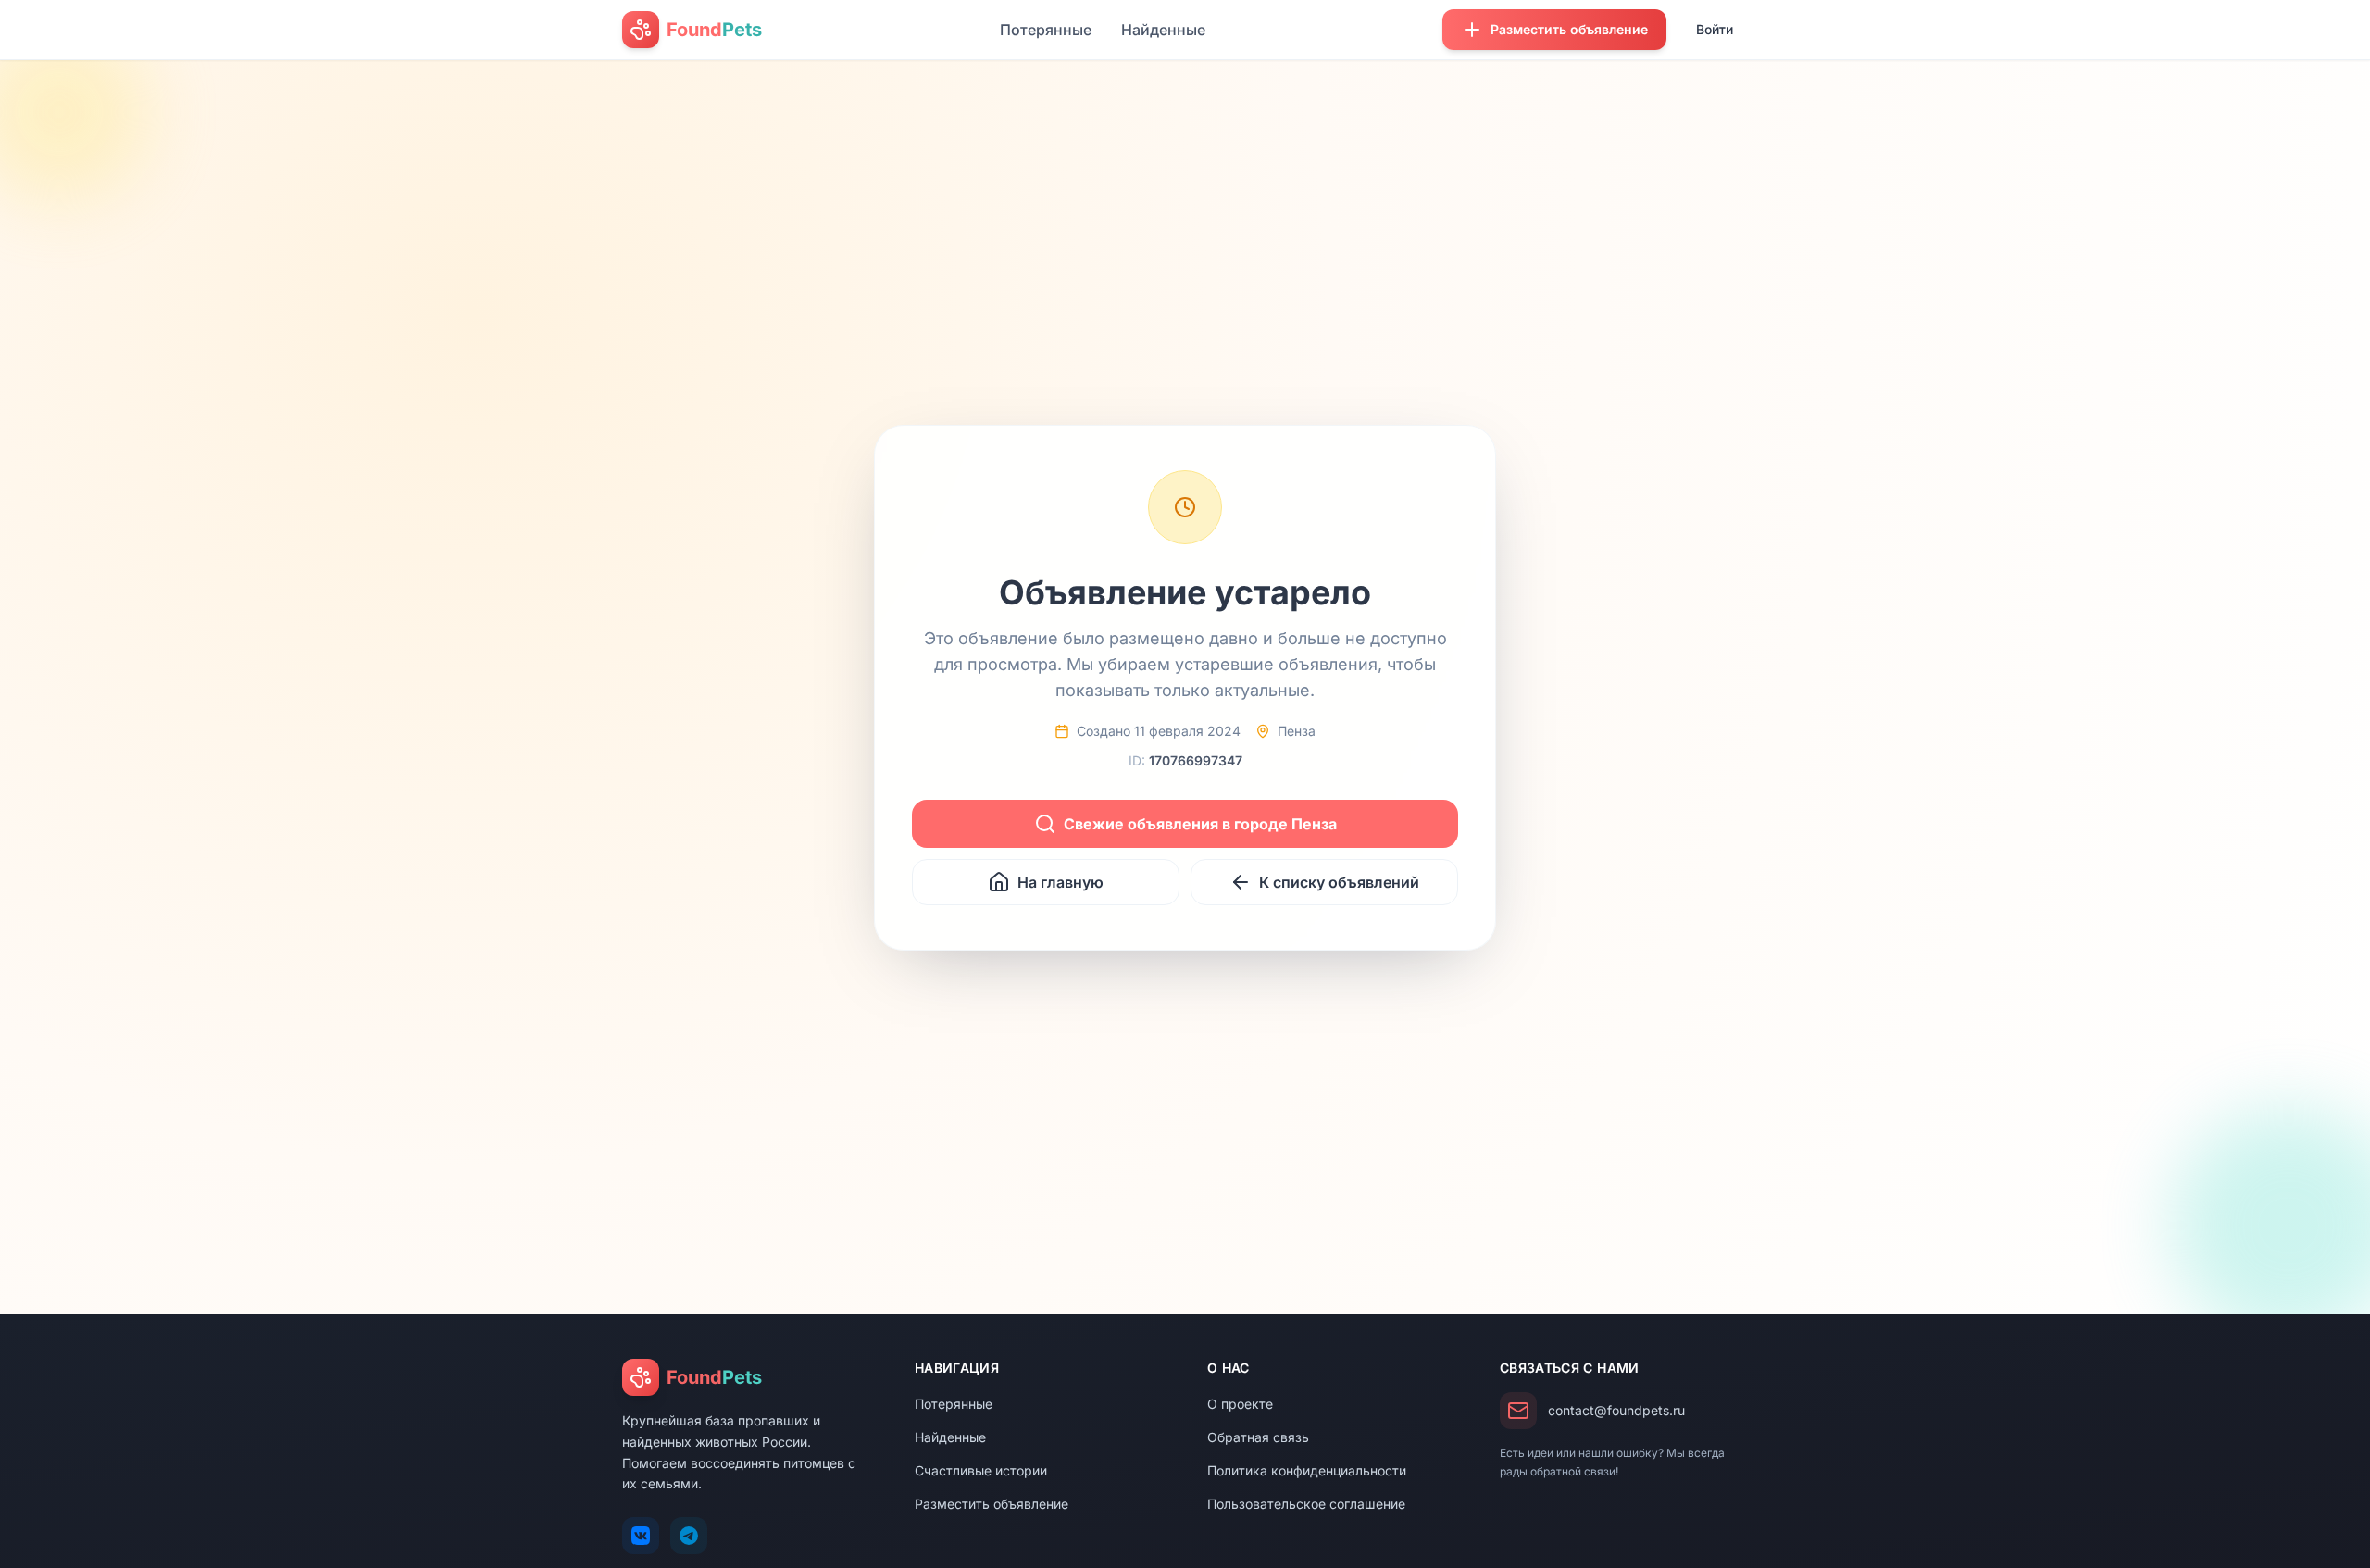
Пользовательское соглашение (1306, 1504)
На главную (1060, 882)
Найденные (1163, 30)
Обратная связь (1258, 1437)
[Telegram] (689, 1536)
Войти (1715, 29)
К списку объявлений (1339, 882)
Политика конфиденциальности (1307, 1470)
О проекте (1240, 1404)
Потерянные (1046, 30)
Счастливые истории (981, 1470)
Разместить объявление (992, 1504)
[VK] (641, 1536)
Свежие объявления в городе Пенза (1200, 824)
